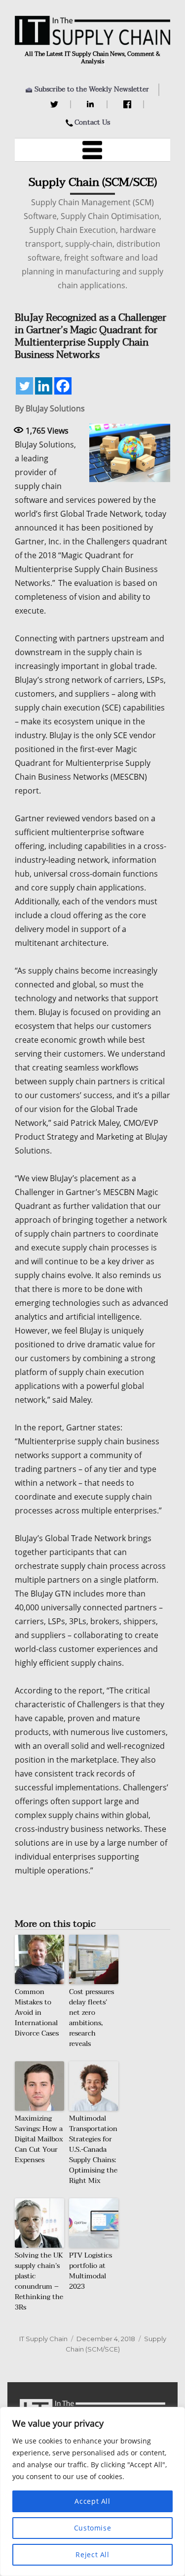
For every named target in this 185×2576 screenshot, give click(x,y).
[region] (92, 2491)
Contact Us (92, 122)
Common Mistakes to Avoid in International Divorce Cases (37, 2013)
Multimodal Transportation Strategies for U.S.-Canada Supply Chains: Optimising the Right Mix (93, 2150)
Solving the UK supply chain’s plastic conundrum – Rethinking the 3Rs (39, 2281)
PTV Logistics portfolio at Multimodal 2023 (91, 2271)
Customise (93, 2528)
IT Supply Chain (43, 2339)
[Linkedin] (44, 386)
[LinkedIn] (92, 104)
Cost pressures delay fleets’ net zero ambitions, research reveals (92, 2018)
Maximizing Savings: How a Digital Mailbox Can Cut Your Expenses (39, 2139)
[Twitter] (55, 104)
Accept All (92, 2501)
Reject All (92, 2554)
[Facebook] (129, 104)
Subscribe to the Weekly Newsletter (92, 89)
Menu (93, 150)
